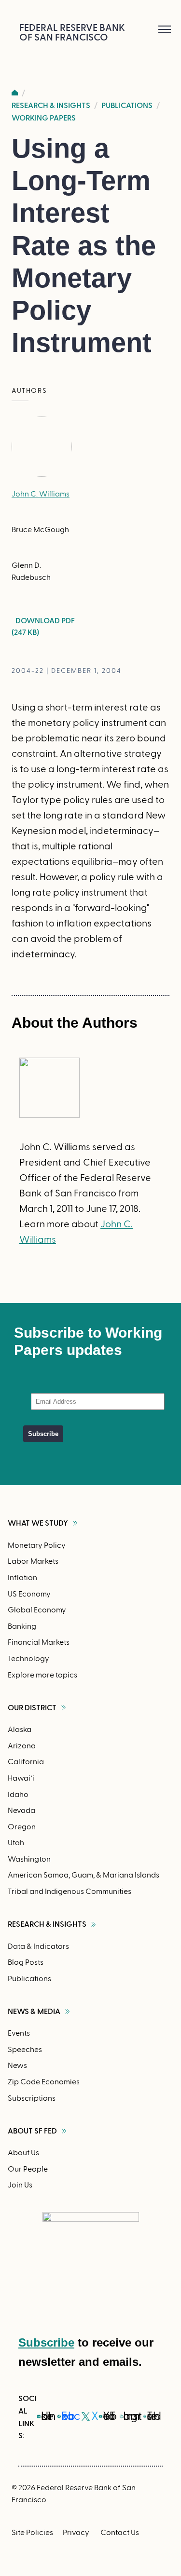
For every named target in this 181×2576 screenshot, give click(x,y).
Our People (28, 2169)
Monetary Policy (37, 1545)
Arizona (22, 1746)
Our (32, 1708)
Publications (127, 106)
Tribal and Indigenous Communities (70, 1892)
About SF (32, 2131)
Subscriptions (32, 2098)
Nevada (21, 1811)
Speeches (25, 2050)
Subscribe (46, 2342)
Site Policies (32, 2533)
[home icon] (15, 93)
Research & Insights (51, 106)
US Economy (29, 1594)
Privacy (76, 2533)
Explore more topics (42, 1675)
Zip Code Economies (44, 2082)
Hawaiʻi (21, 1778)
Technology (28, 1659)
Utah (16, 1843)
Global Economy (37, 1610)
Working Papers (44, 118)
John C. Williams (41, 494)
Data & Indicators (38, 1946)
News (17, 2066)
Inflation (22, 1578)
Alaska (20, 1730)
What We (38, 1523)
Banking (22, 1626)
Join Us (20, 2185)
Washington (29, 1859)
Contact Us (120, 2533)
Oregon (22, 1827)
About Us (23, 2153)
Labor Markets (33, 1561)
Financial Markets (39, 1642)
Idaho (18, 1795)
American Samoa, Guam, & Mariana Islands (84, 1875)
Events (19, 2033)
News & (34, 2012)
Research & (47, 1924)
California (26, 1762)
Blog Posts (26, 1962)
